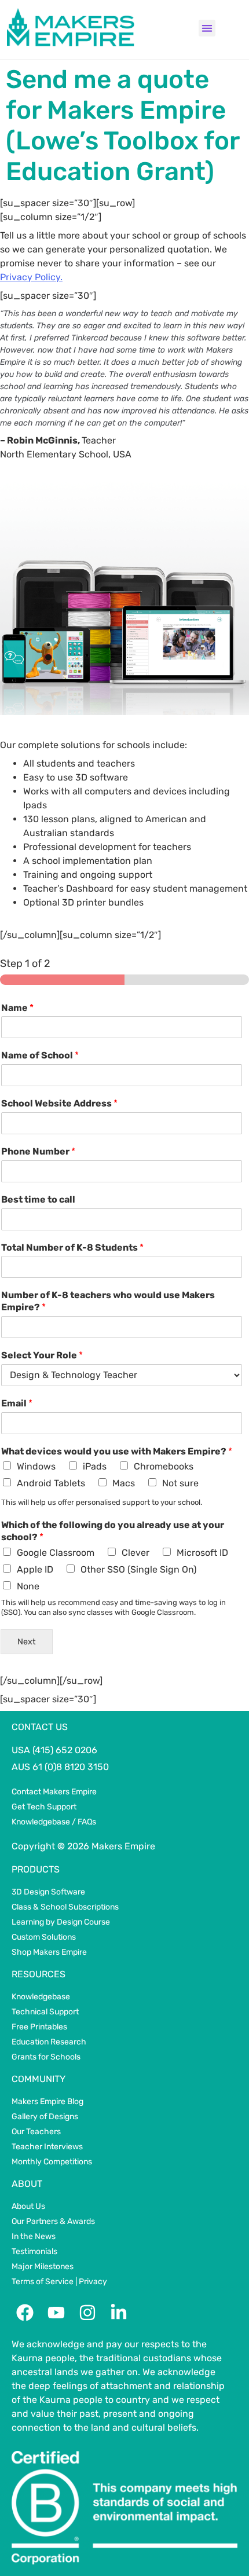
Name (17, 1008)
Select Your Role (42, 1355)
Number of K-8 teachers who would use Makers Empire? (108, 1301)
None (28, 1586)
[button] (207, 28)
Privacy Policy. (31, 277)
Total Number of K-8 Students (72, 1247)
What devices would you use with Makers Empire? (117, 1451)
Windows (36, 1466)
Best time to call (38, 1199)
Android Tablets (51, 1483)
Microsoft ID (202, 1553)
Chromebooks (164, 1466)
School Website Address (59, 1103)
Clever (136, 1553)
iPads (95, 1466)
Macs (124, 1483)
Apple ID (35, 1569)
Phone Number (38, 1151)
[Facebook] (25, 2313)
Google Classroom (56, 1553)
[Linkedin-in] (119, 2313)
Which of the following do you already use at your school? (113, 1531)
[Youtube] (56, 2313)
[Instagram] (87, 2313)
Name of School (40, 1055)
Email (17, 1403)
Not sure (180, 1483)
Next (27, 1642)
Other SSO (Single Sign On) (138, 1569)
